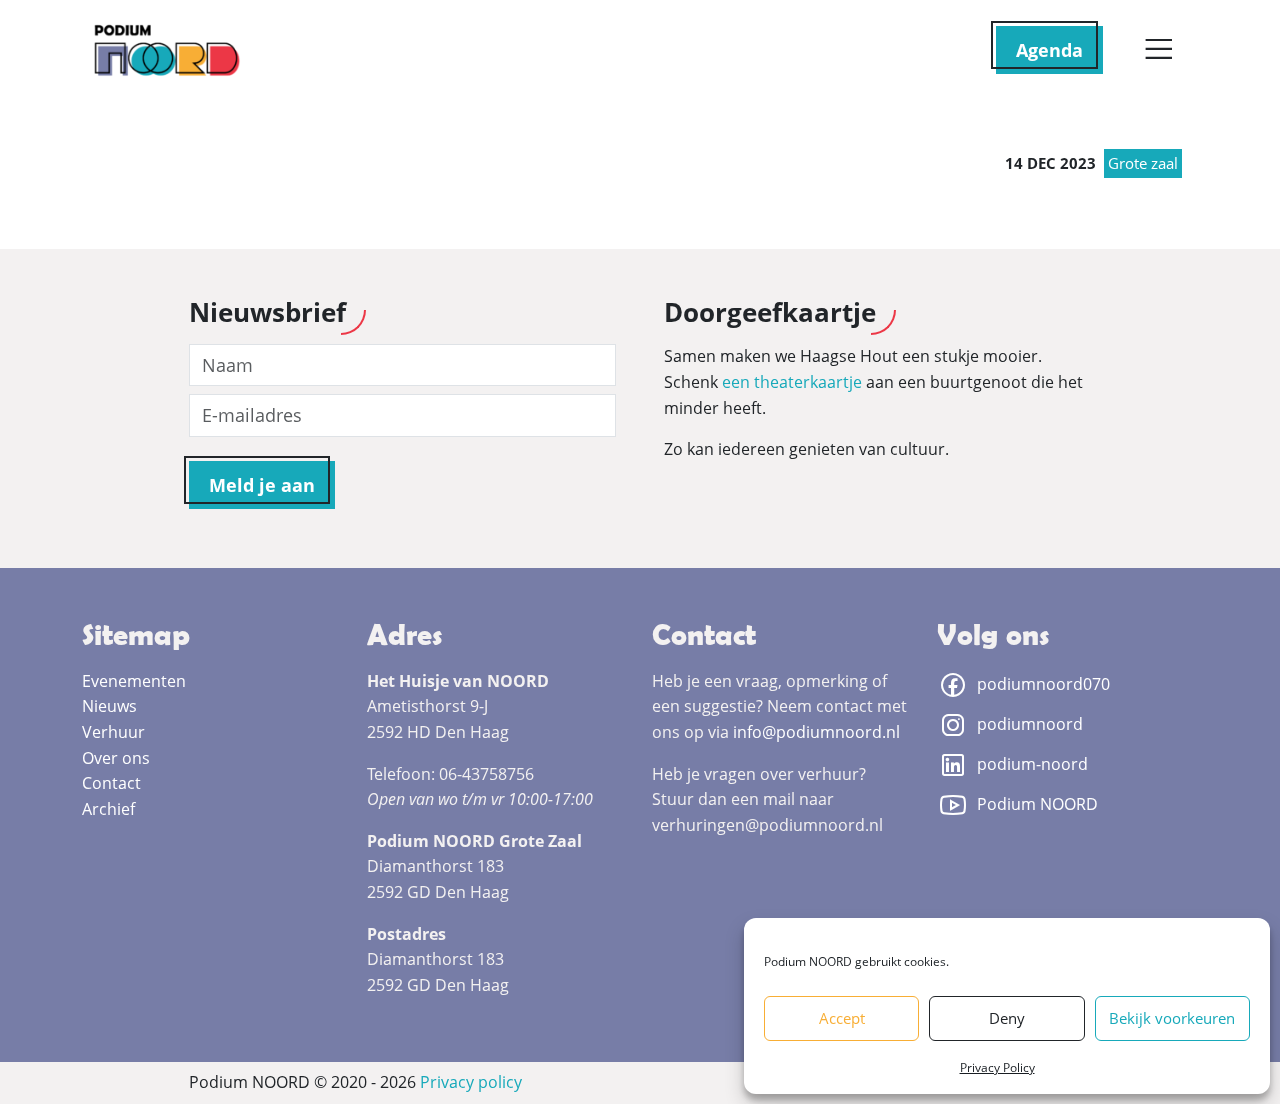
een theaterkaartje (792, 382)
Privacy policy (471, 1082)
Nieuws (109, 706)
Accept (842, 1018)
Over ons (116, 758)
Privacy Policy (997, 1067)
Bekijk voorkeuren (1172, 1018)
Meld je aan (262, 485)
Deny (1007, 1018)
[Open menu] (1158, 50)
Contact (111, 783)
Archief (108, 809)
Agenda (1049, 50)
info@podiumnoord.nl (816, 732)
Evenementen (134, 681)
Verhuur (113, 732)
